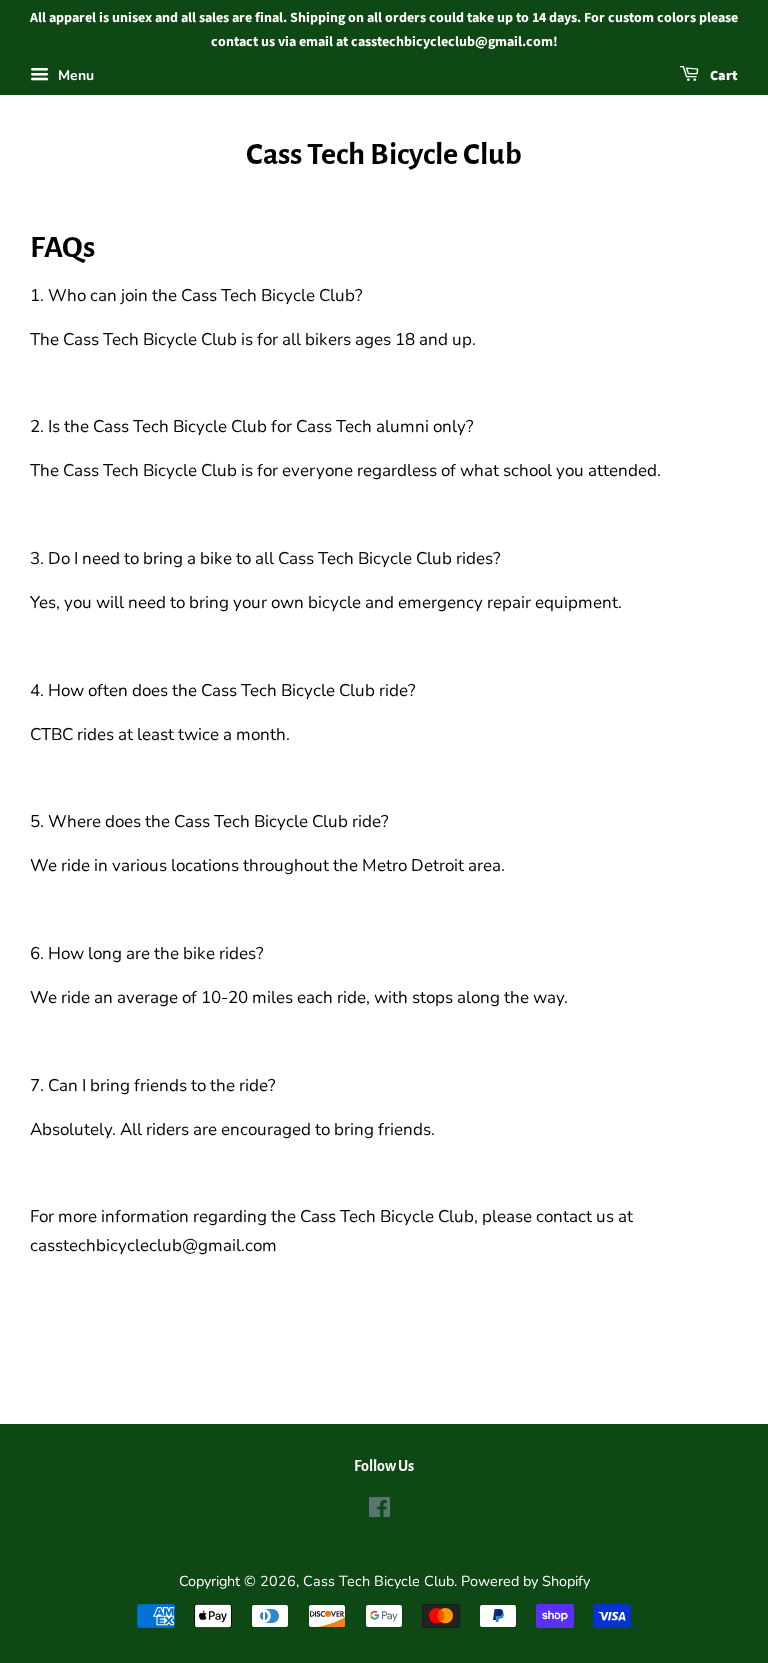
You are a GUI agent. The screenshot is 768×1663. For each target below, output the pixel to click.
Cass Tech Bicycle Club (384, 154)
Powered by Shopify (525, 1581)
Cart (722, 76)
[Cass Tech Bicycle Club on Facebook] (379, 1511)
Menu (74, 75)
